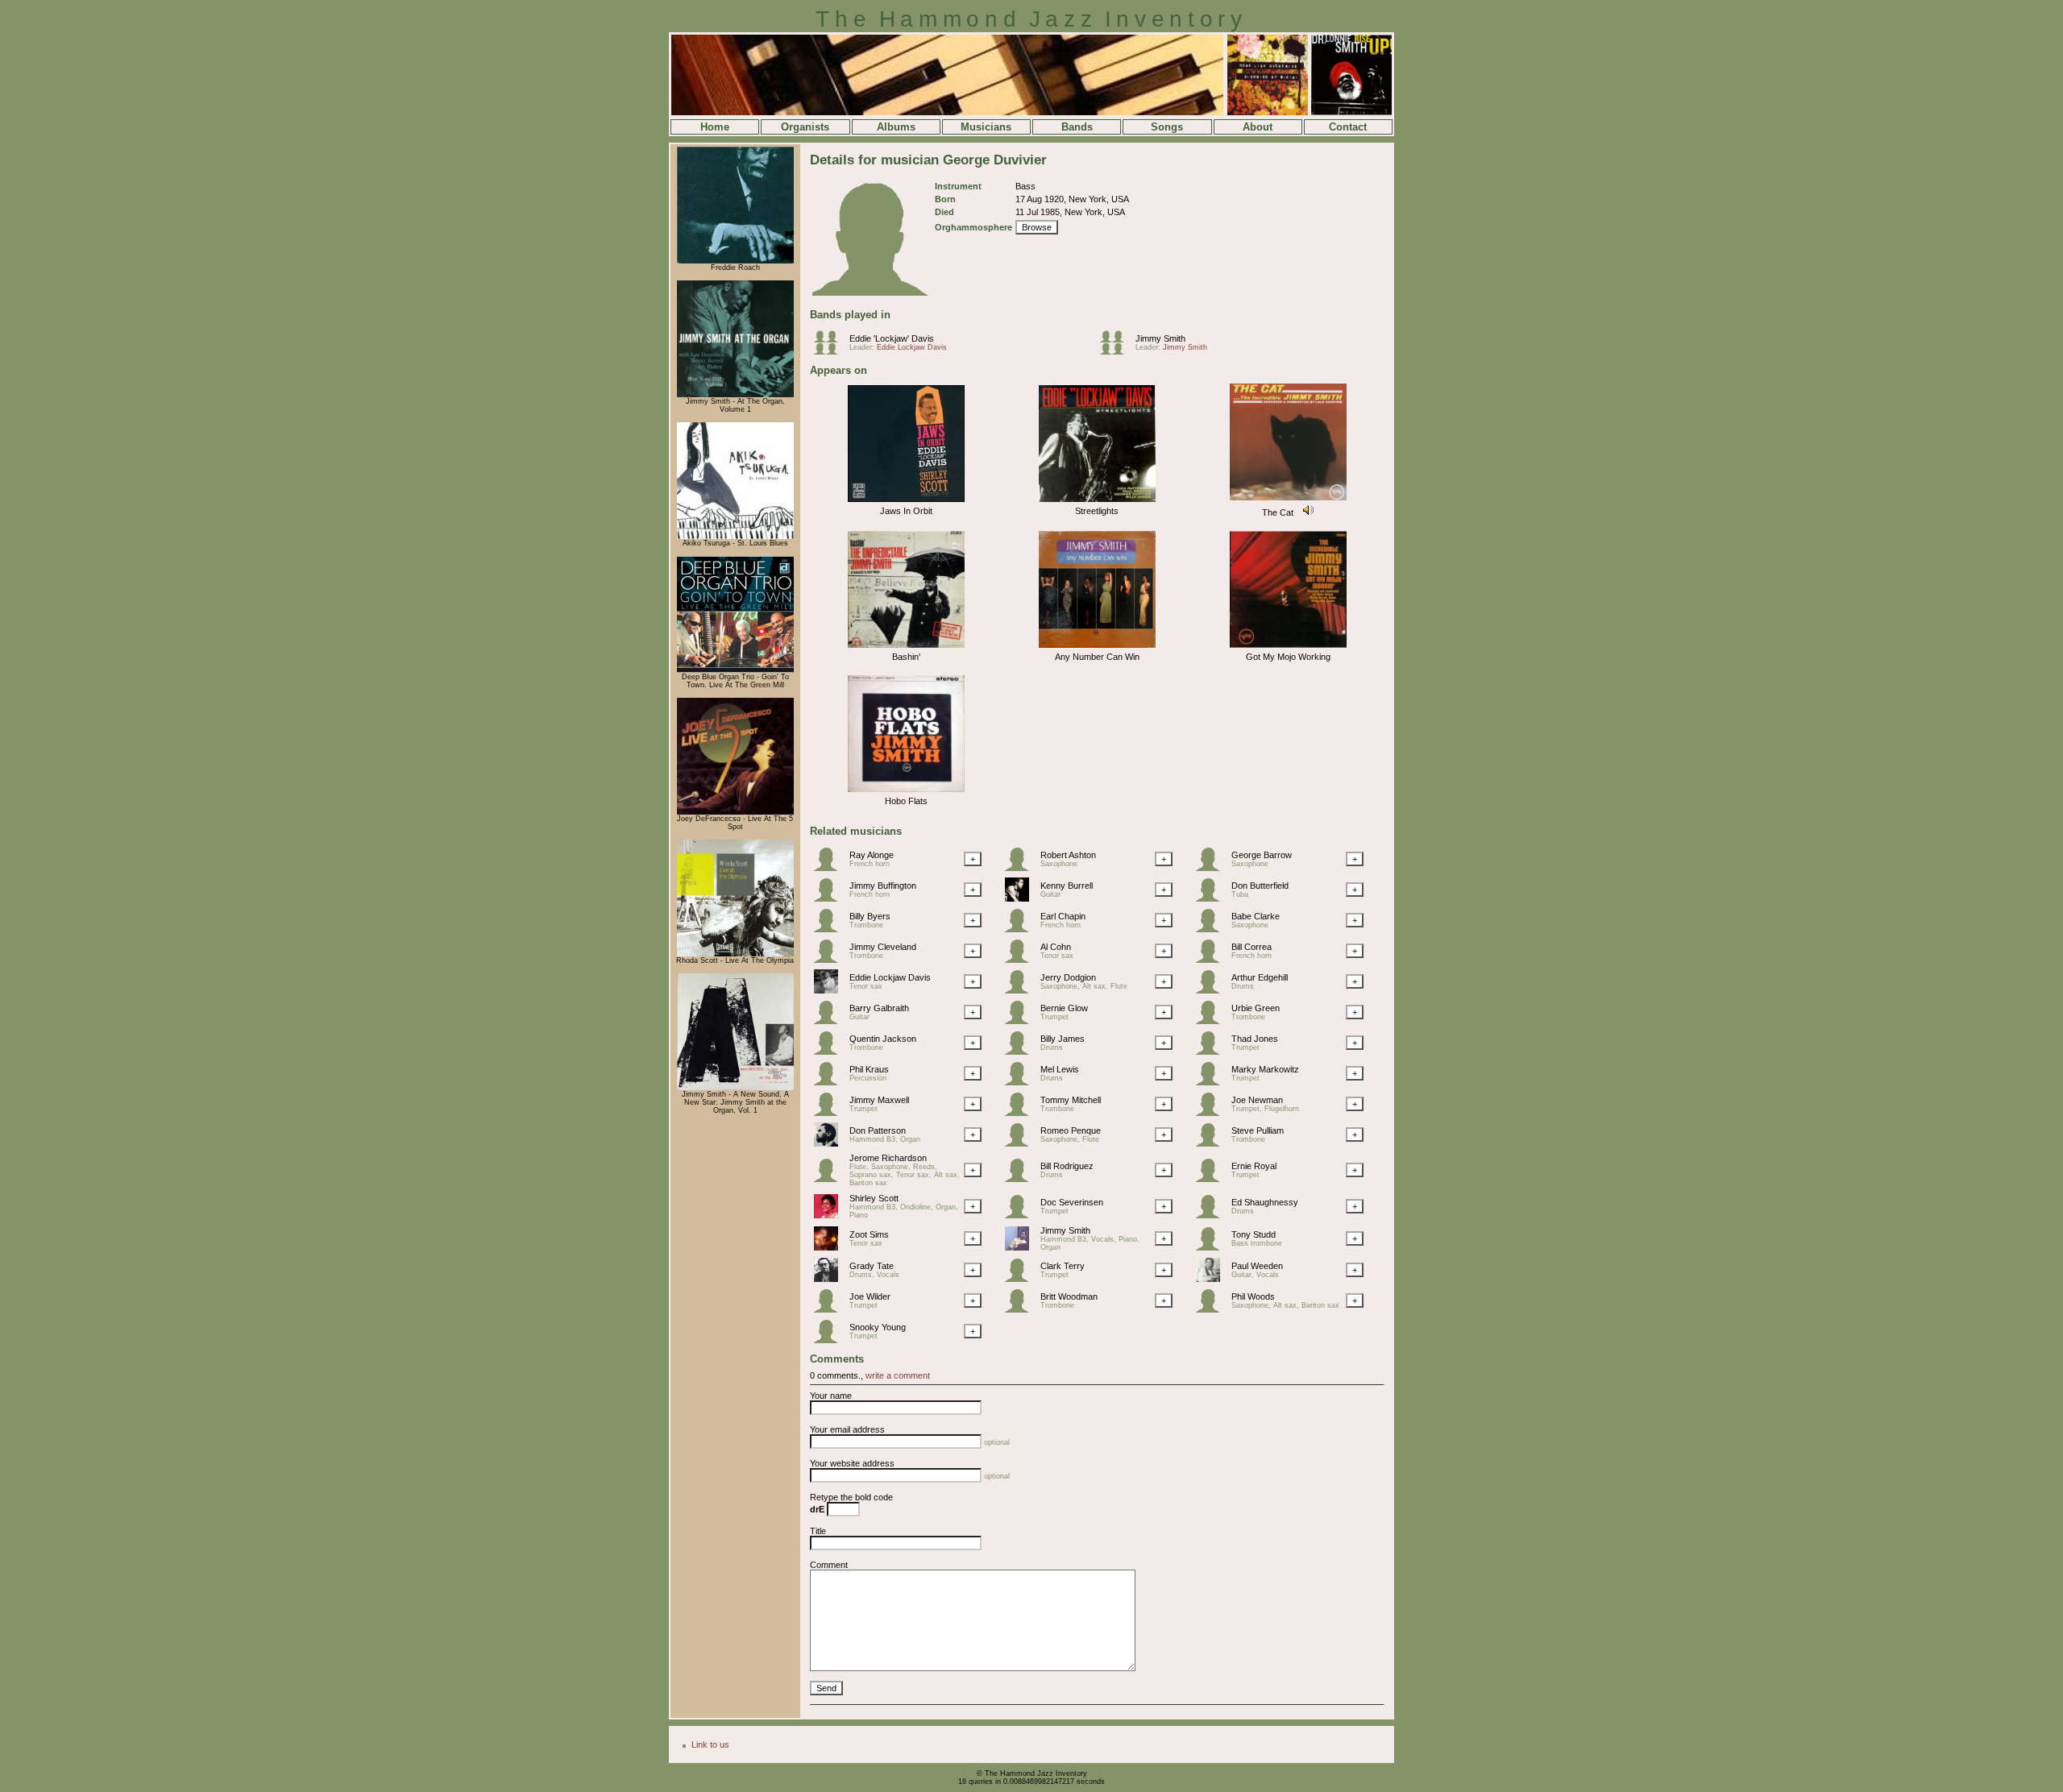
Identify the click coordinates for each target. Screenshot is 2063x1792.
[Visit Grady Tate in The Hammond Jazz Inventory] (830, 1279)
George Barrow (1262, 855)
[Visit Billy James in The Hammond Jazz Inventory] (1021, 1052)
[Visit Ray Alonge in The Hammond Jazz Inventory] (830, 868)
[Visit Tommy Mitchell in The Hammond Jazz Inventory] (1021, 1113)
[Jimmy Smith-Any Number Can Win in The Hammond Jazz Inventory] (1097, 649)
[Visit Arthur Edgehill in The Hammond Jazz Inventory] (1212, 990)
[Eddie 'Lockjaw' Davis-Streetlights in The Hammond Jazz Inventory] (1097, 503)
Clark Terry (1063, 1266)
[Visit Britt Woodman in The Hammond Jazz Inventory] (1021, 1309)
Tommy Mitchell (1071, 1100)
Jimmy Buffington (883, 886)
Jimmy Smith (1160, 338)
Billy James (1063, 1039)
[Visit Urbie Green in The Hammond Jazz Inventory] (1212, 1021)
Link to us (710, 1744)
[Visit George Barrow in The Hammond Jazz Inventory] (1212, 868)
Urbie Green (1256, 1008)
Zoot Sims (869, 1234)
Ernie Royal (1254, 1166)
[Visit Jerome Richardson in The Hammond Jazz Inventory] (830, 1179)
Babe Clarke (1256, 916)
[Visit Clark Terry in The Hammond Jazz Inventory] (1021, 1279)
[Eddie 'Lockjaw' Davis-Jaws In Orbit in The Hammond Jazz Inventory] (906, 503)
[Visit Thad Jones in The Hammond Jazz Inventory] (1212, 1052)
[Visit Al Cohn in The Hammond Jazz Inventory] (1021, 960)
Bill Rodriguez (1067, 1166)
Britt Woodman (1069, 1296)
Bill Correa (1251, 947)
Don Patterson (878, 1130)
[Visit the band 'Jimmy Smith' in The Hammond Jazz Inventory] (1116, 351)
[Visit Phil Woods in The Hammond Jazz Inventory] (1212, 1309)
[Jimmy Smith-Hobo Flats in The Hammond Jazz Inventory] (906, 793)
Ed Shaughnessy (1265, 1202)
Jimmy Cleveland (883, 947)
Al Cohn (1056, 947)
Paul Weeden (1257, 1266)
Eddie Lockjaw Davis (912, 347)
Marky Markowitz (1265, 1069)
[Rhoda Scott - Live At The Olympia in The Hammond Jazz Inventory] (735, 954)
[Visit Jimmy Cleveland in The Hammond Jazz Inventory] (830, 960)
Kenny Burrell (1067, 886)
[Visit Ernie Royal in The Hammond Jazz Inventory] (1212, 1179)
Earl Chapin (1063, 916)
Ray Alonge (872, 855)
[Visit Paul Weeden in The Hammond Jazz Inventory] (1212, 1279)
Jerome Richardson (888, 1158)
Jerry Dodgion (1068, 977)
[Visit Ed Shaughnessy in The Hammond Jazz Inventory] (1212, 1215)
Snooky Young (878, 1327)
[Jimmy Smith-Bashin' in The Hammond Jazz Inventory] (906, 649)
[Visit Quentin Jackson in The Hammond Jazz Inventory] (830, 1052)
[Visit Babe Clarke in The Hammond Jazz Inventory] (1212, 929)
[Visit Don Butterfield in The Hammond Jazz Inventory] (1212, 898)
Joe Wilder (870, 1296)
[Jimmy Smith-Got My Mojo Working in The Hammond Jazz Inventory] (1288, 649)
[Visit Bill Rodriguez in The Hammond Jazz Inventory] (1021, 1179)
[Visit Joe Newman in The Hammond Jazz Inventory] (1212, 1113)
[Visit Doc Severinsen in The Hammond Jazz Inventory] (1021, 1215)
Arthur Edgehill (1260, 977)
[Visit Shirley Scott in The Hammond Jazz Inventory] (830, 1215)
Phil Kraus (869, 1069)
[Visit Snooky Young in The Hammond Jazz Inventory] (830, 1340)
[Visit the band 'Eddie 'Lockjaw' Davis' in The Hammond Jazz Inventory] (830, 351)
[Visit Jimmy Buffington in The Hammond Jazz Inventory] (830, 898)
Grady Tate (872, 1266)
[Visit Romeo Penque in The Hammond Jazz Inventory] (1021, 1143)
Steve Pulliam (1258, 1130)
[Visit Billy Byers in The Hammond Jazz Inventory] (830, 929)
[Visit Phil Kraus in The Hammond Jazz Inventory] (830, 1082)
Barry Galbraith (879, 1008)
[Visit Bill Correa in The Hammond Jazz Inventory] (1212, 960)
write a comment (898, 1375)
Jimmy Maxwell (879, 1100)
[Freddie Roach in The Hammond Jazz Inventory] (735, 261)
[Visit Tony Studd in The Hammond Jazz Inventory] (1212, 1247)
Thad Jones (1255, 1039)
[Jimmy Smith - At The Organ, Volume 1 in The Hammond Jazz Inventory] (735, 395)
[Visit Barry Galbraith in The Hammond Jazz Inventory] (830, 1021)
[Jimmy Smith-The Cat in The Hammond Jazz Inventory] (1288, 501)
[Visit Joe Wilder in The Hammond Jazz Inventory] (830, 1309)
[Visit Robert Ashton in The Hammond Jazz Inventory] (1021, 868)
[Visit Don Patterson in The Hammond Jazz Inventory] (830, 1143)
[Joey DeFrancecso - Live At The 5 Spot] (735, 812)
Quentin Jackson (883, 1039)
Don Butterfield (1260, 886)
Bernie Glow (1064, 1008)
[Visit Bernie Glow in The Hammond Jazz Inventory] (1021, 1021)
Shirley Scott (874, 1198)
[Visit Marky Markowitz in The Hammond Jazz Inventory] (1212, 1082)
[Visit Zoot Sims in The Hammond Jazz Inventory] (830, 1247)
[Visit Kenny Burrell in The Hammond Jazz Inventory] (1021, 898)
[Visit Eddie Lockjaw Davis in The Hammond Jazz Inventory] (830, 990)
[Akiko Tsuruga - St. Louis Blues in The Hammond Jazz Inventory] (735, 537)
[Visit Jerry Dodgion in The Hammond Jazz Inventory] (1021, 990)
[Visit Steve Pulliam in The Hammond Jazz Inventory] (1212, 1143)
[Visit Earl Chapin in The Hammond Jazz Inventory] (1021, 929)
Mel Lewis (1060, 1069)
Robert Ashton (1068, 855)
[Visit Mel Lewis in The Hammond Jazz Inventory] (1021, 1082)
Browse (1037, 227)
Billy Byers (870, 916)
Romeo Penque (1071, 1130)
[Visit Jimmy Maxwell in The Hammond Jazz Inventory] (830, 1113)
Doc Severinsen (1072, 1202)
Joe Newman (1257, 1100)
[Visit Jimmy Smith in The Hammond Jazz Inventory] (1021, 1247)
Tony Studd (1254, 1234)
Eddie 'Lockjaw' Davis (892, 338)
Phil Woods (1253, 1296)
